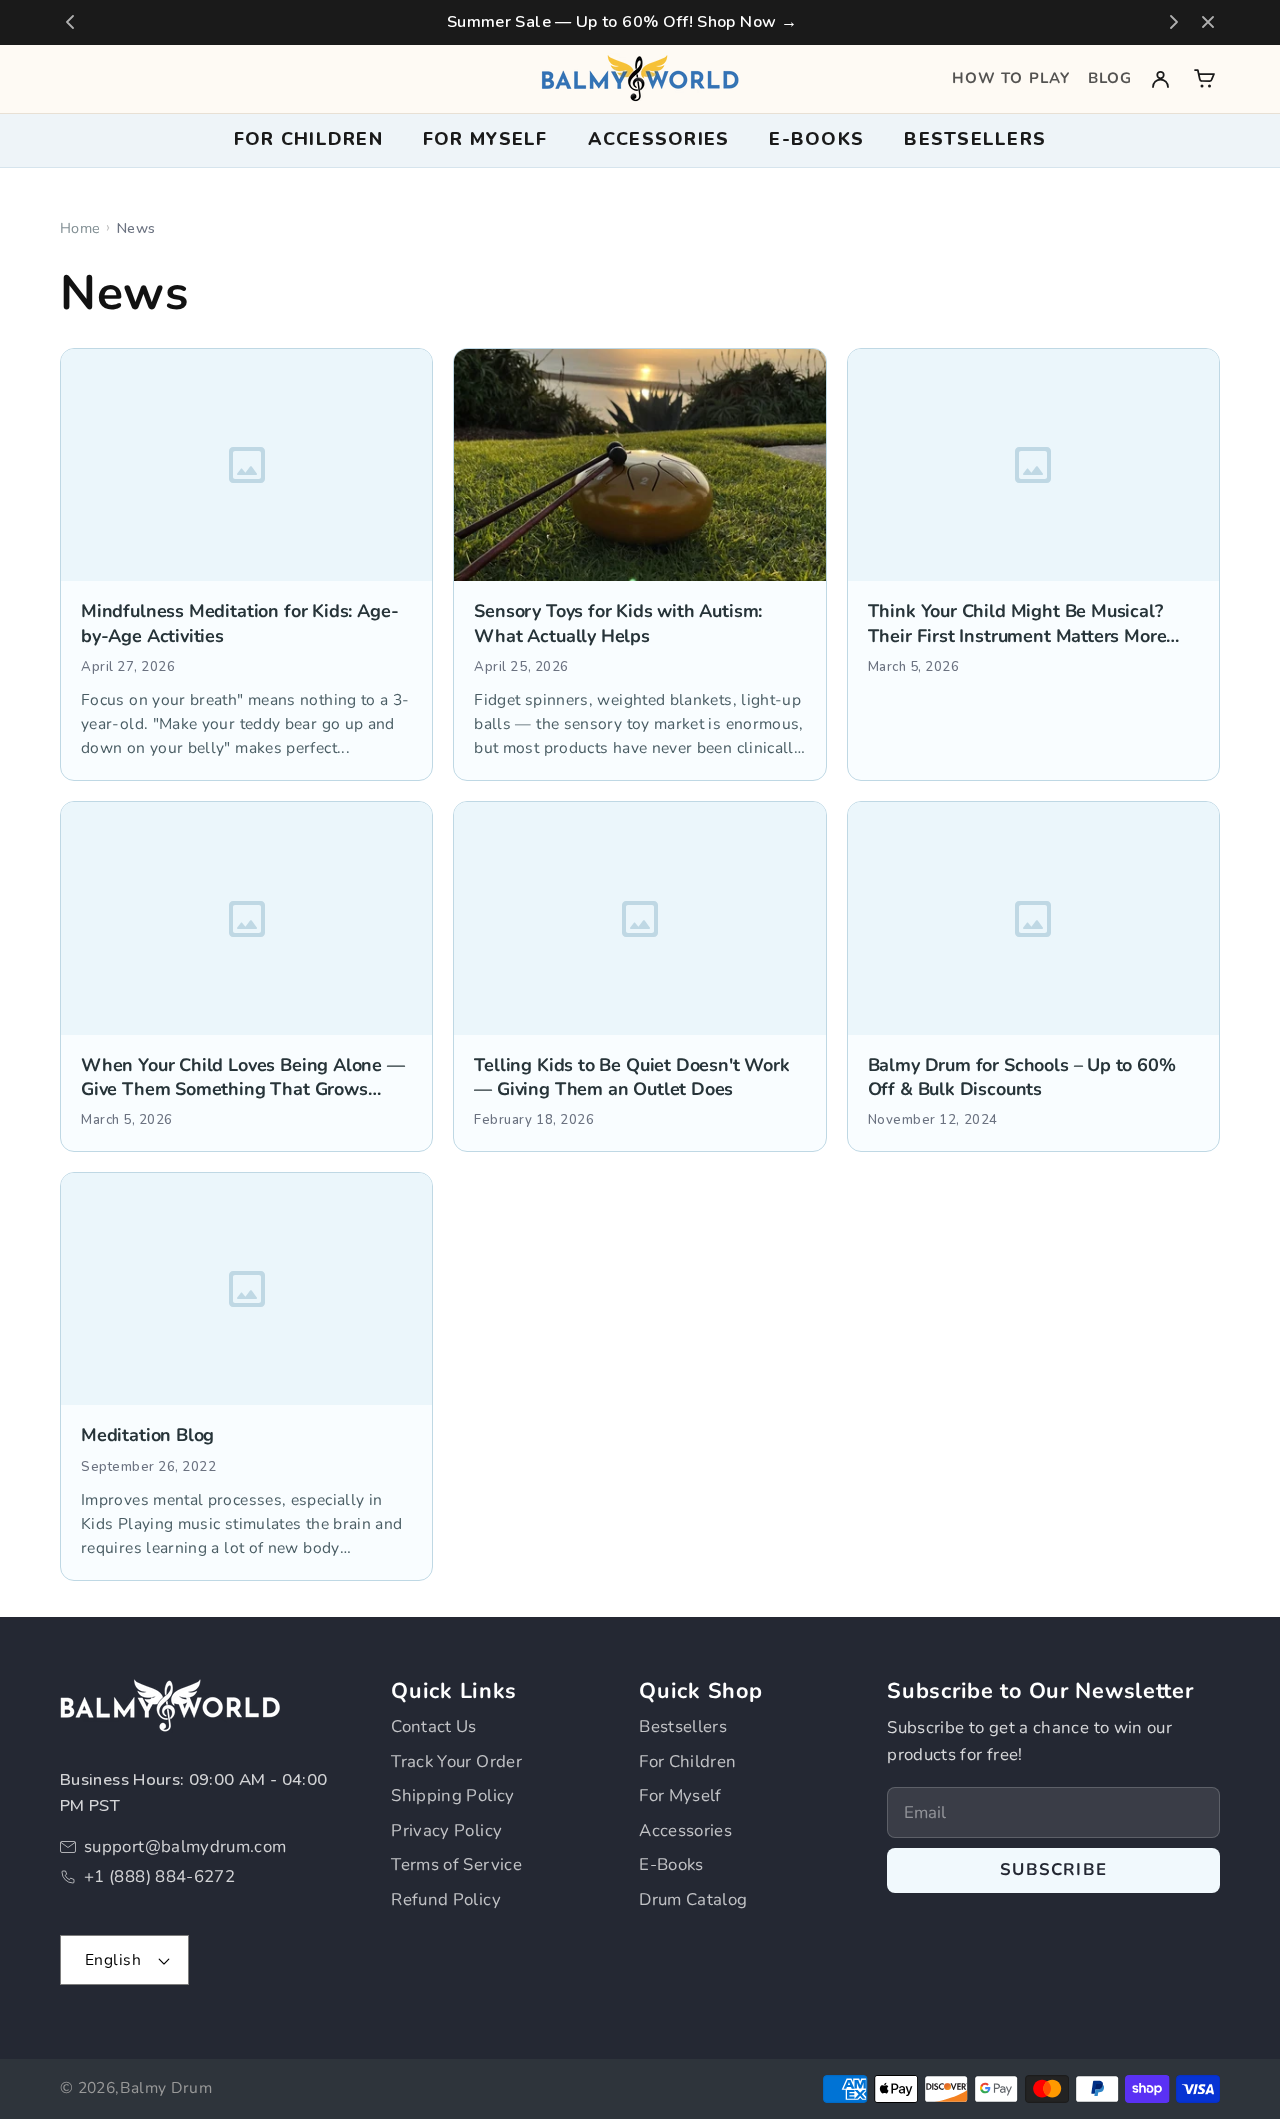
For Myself (680, 1795)
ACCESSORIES (659, 139)
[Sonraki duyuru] (1174, 22)
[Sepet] (1204, 78)
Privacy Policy (446, 1830)
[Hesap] (1160, 78)
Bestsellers (975, 139)
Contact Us (434, 1726)
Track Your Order (456, 1761)
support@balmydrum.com (185, 1846)
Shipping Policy (452, 1795)
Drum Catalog (693, 1899)
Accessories (685, 1830)
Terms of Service (456, 1864)
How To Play (1011, 78)
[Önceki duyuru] (70, 22)
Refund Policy (446, 1899)
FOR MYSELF (485, 139)
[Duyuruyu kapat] (1208, 22)
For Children (687, 1761)
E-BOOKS (816, 139)
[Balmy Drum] (640, 78)
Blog (1110, 78)
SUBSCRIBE (1053, 1869)
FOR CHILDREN (308, 139)
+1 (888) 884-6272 (159, 1876)
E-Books (671, 1864)
